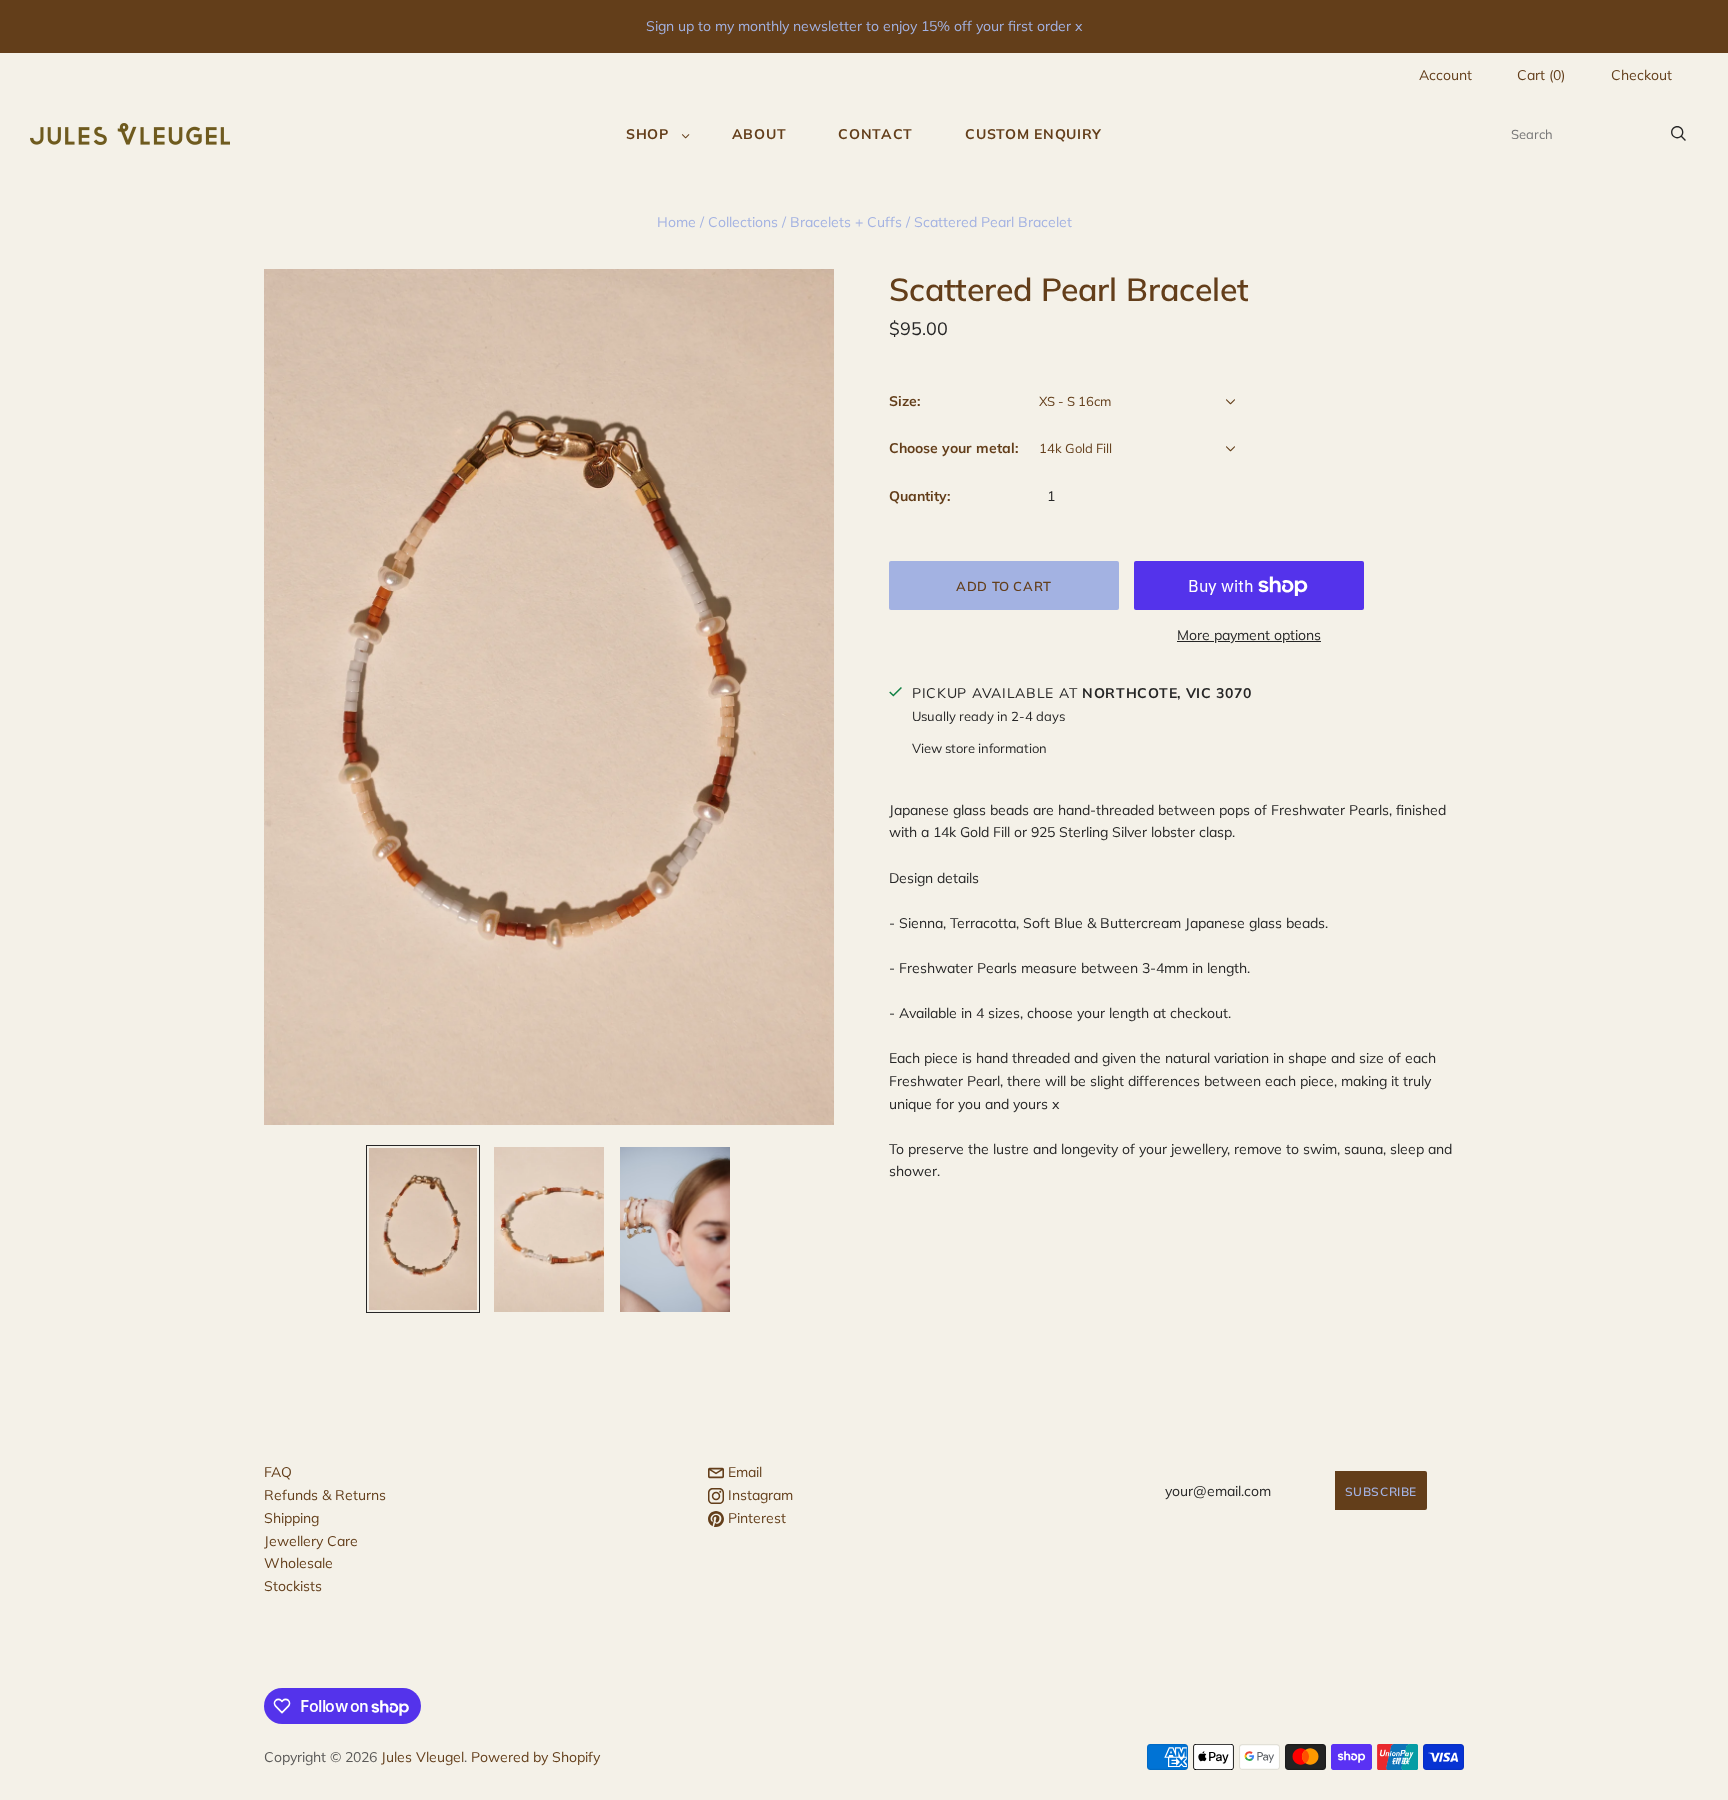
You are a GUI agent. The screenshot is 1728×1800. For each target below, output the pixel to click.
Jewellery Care (311, 1541)
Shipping (291, 1518)
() (1541, 75)
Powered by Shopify (535, 1757)
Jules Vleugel (422, 1757)
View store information (979, 748)
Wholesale (298, 1563)
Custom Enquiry (1033, 134)
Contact (875, 134)
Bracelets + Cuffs (846, 222)
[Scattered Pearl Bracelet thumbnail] (423, 1229)
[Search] (1678, 134)
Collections (743, 222)
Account (1445, 75)
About (759, 134)
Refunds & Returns (325, 1495)
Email (743, 1472)
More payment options (1249, 635)
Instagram (758, 1495)
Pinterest (755, 1518)
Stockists (293, 1586)
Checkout (1641, 75)
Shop (647, 134)
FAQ (278, 1472)
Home (676, 222)
